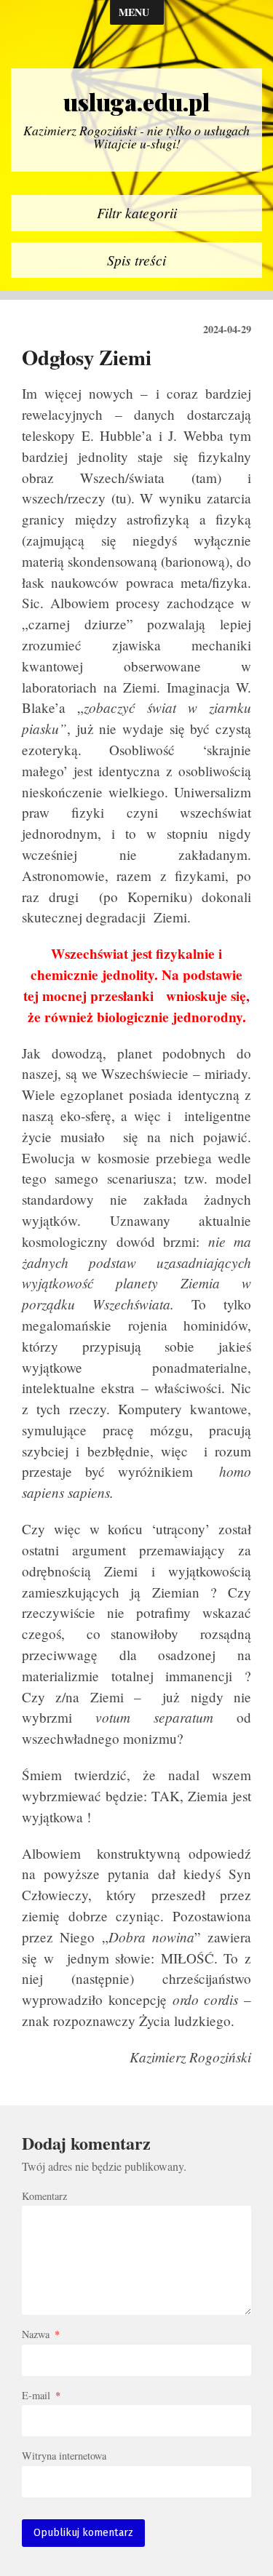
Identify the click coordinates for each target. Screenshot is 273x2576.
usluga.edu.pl (136, 102)
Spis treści (136, 260)
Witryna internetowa (64, 2456)
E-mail (41, 2396)
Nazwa (41, 2334)
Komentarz (44, 2196)
